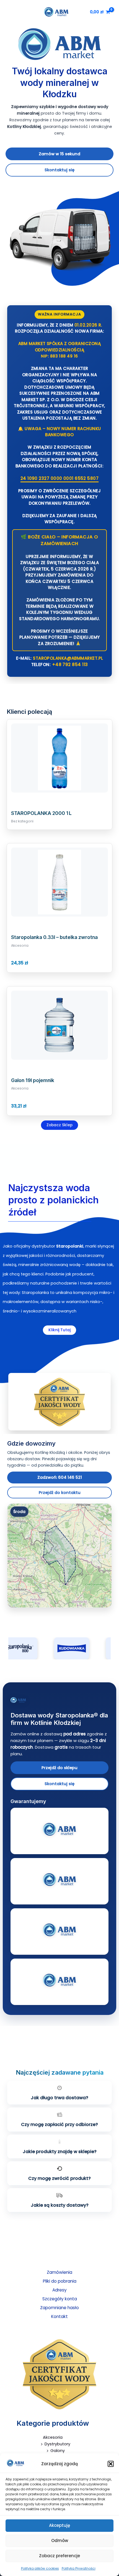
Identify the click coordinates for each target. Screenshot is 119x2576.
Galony (58, 2451)
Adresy (59, 2290)
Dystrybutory (57, 2444)
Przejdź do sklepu (59, 1768)
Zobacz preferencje (59, 2556)
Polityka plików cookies (40, 2568)
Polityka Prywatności (79, 2568)
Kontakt (59, 2316)
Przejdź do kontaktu (60, 1493)
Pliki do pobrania (60, 2281)
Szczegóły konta (60, 2299)
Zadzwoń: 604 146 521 (60, 1477)
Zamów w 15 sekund (59, 154)
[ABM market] (15, 2463)
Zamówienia (59, 2272)
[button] (111, 2464)
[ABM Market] (59, 1700)
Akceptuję (59, 2525)
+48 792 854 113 (70, 665)
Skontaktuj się (59, 170)
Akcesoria (53, 2437)
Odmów (60, 2541)
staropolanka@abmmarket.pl (68, 658)
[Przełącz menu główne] (9, 12)
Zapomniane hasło (59, 2308)
